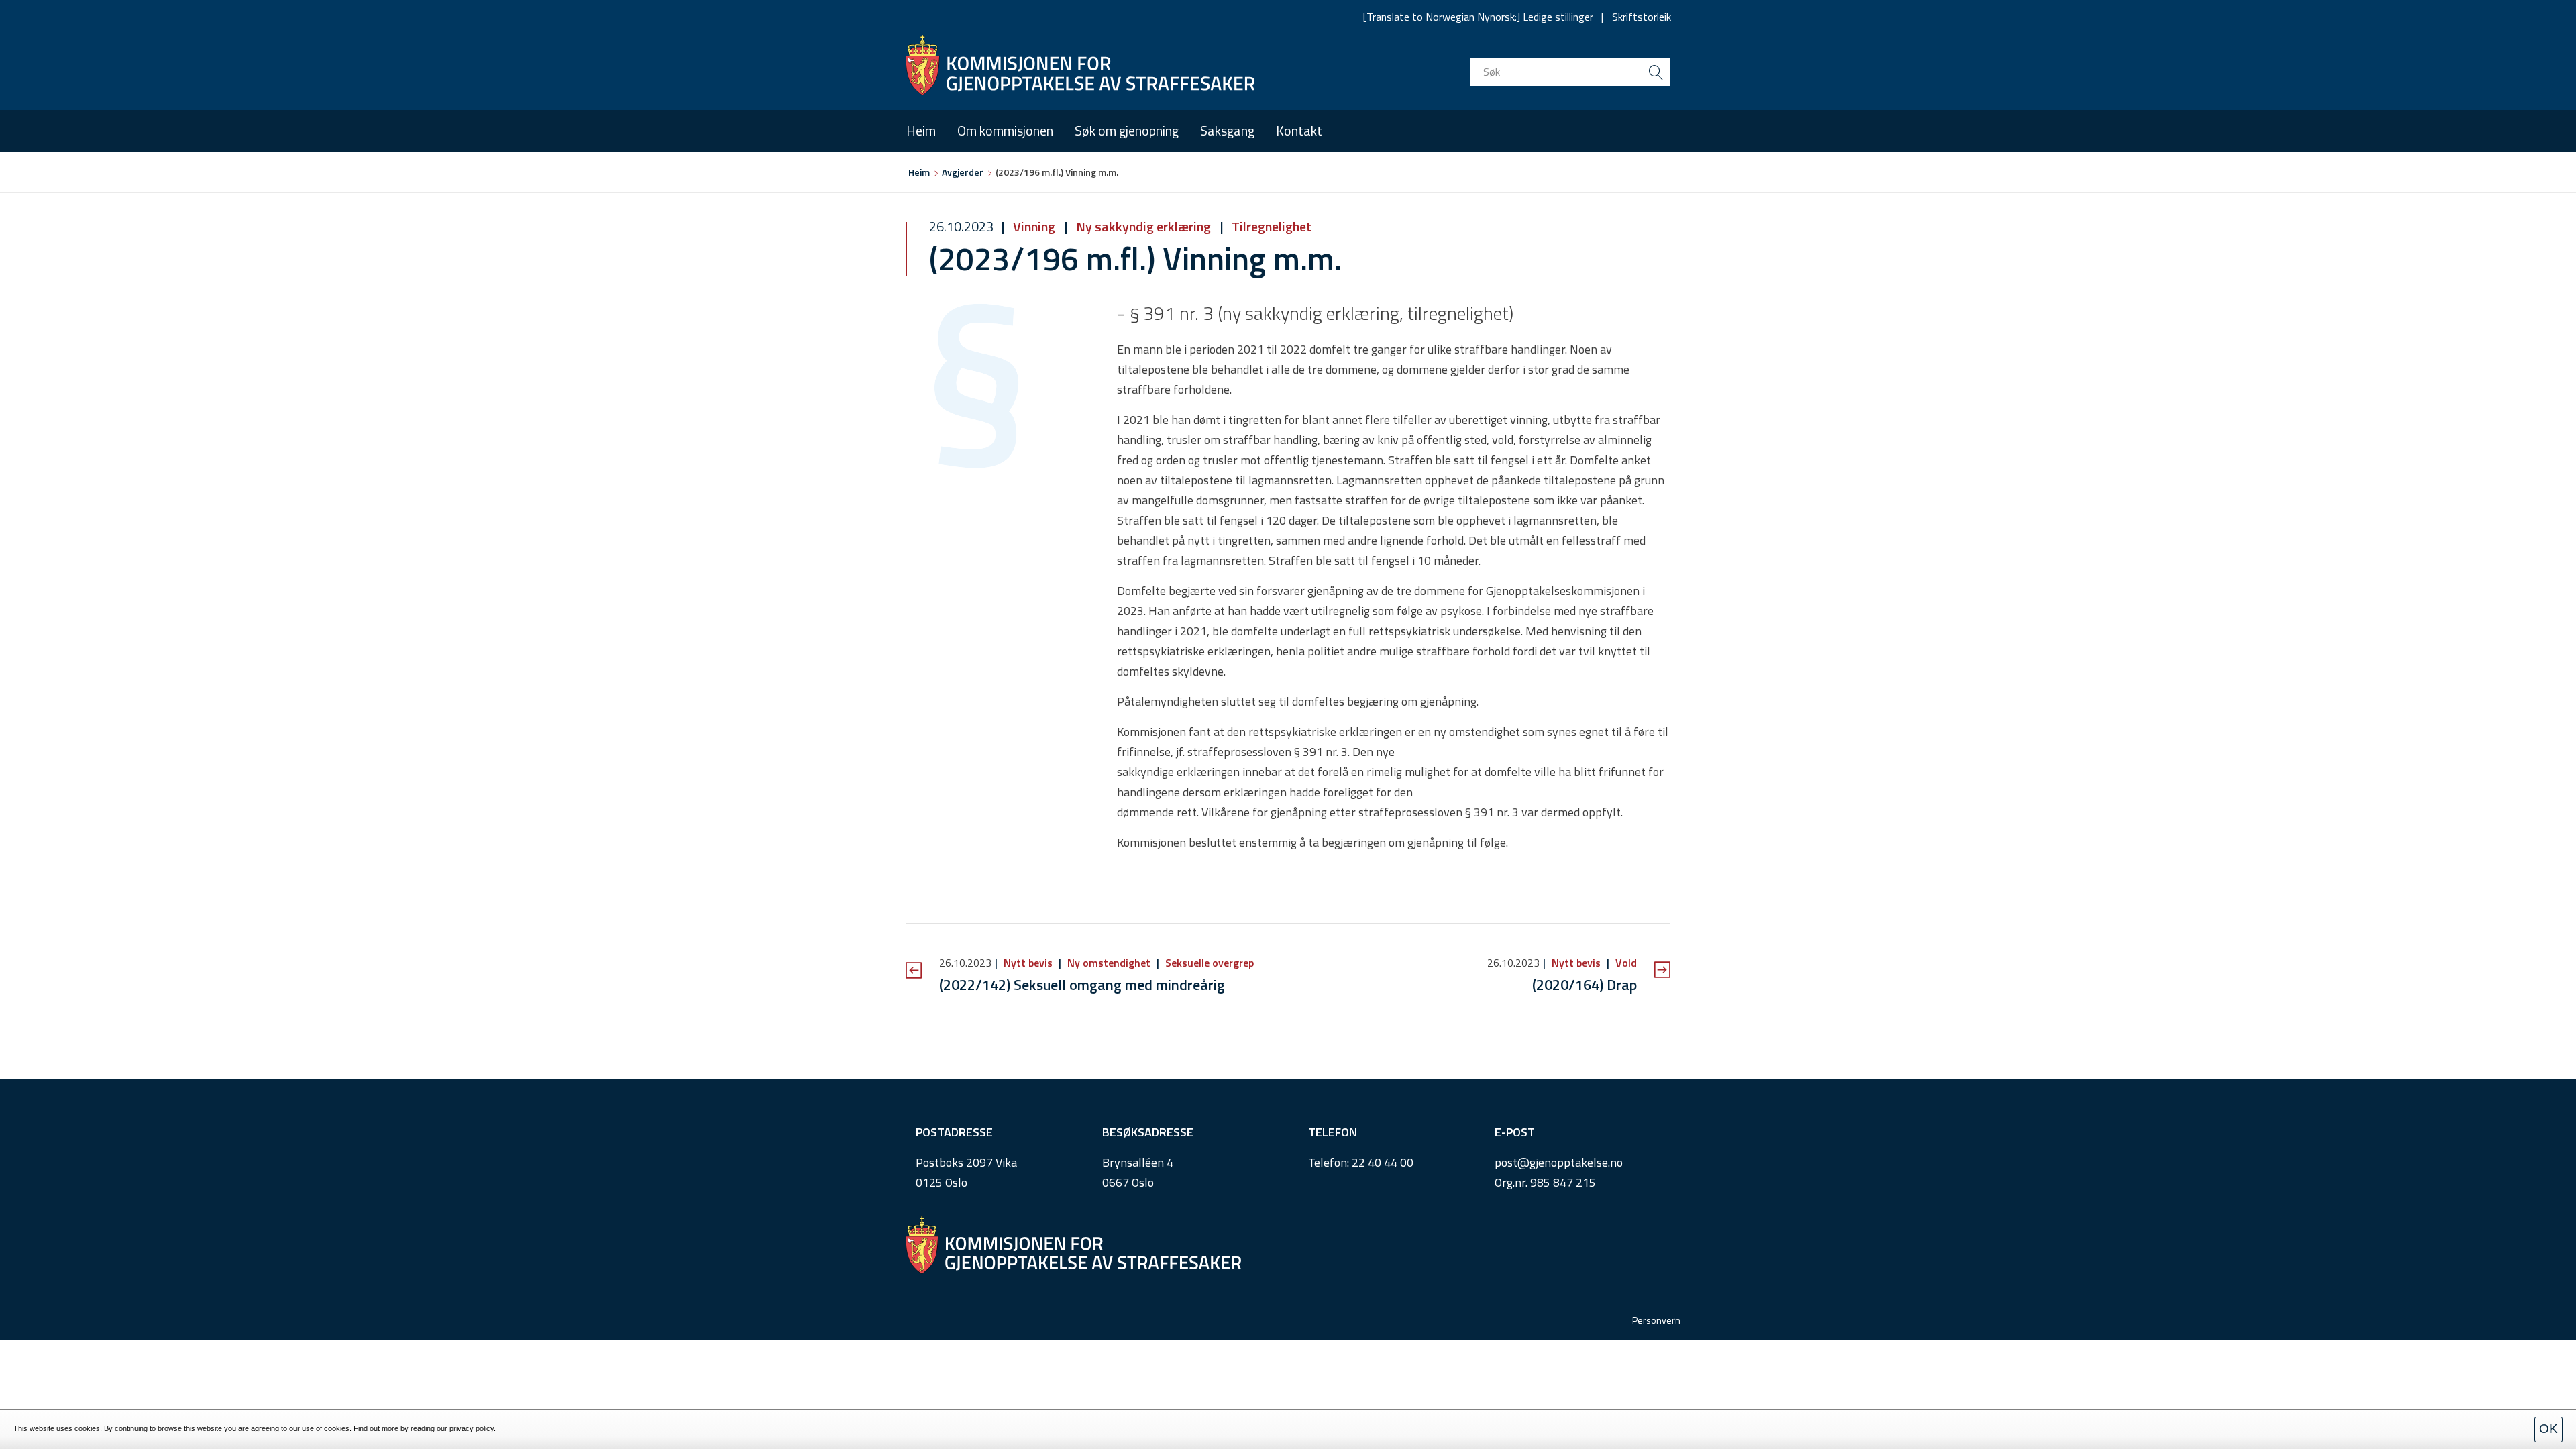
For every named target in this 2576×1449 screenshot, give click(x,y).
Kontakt (1299, 130)
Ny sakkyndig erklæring (1143, 226)
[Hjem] (1080, 65)
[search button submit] (1656, 72)
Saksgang (1227, 130)
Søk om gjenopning (1127, 130)
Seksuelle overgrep (1208, 963)
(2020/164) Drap (1585, 985)
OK (2548, 1429)
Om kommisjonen (1005, 130)
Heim (921, 130)
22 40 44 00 (1383, 1162)
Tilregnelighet (1270, 226)
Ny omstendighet (1109, 963)
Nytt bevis (1028, 963)
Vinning (1034, 226)
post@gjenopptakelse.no (1559, 1162)
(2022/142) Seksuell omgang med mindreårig (1082, 985)
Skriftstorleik (1642, 17)
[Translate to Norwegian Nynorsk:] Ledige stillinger (1478, 17)
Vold (1625, 963)
